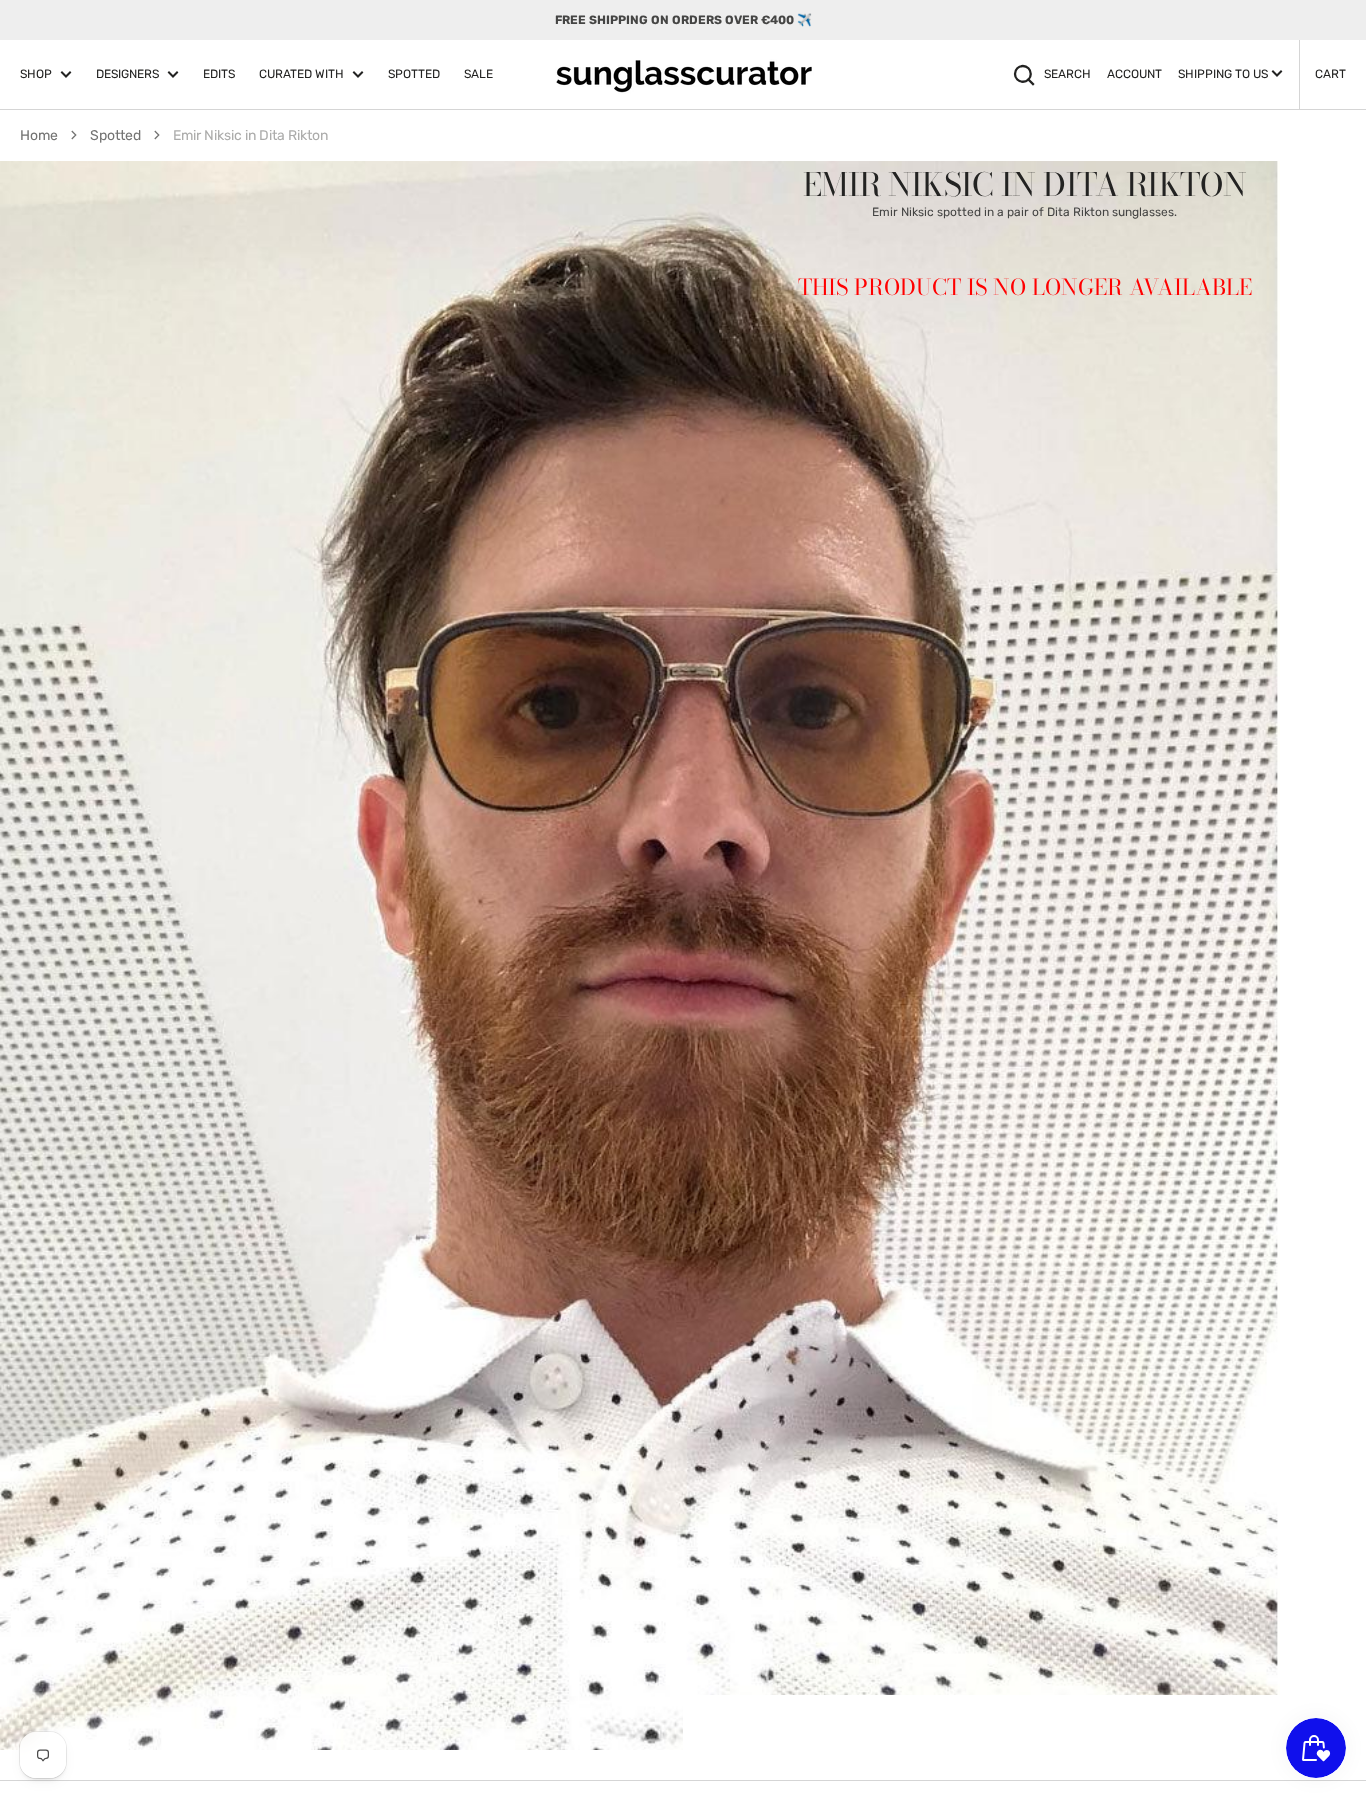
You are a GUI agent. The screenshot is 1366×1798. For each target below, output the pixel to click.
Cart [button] (1330, 74)
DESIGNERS (127, 74)
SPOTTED (414, 74)
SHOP (36, 74)
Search (1067, 74)
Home (39, 135)
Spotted (115, 135)
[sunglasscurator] (683, 75)
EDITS (219, 74)
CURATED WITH (301, 74)
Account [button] (1134, 74)
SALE (478, 74)
